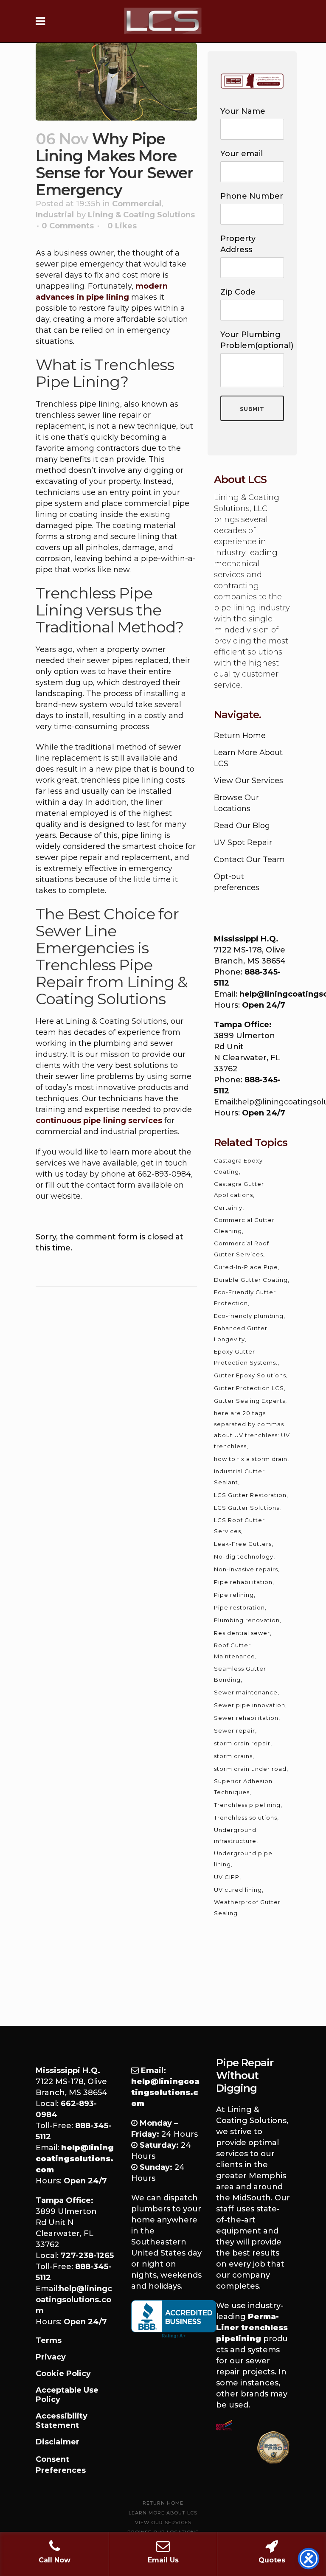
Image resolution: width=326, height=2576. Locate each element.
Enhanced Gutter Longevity (241, 1334)
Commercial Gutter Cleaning (244, 1225)
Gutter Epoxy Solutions (250, 1375)
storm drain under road (250, 1769)
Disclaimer (58, 2442)
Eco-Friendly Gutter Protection (245, 1298)
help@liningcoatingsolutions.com (74, 2300)
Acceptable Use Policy (67, 2395)
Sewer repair (235, 1730)
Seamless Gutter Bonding (240, 1674)
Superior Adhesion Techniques (243, 1787)
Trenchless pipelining (247, 1805)
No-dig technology (244, 1556)
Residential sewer (242, 1633)
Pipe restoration (239, 1607)
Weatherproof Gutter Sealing (247, 1907)
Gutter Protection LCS (249, 1388)
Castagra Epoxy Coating (238, 1166)
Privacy (51, 2357)
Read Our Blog (242, 826)
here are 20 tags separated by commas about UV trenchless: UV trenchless (252, 1430)
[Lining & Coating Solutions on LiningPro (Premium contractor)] (273, 2447)
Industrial (55, 215)
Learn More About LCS (163, 2513)
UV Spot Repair (243, 843)
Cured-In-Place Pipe (246, 1267)
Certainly (228, 1208)
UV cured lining (238, 1890)
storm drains (233, 1756)
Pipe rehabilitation (243, 1582)
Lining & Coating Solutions (141, 215)
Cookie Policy (63, 2374)
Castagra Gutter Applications (239, 1189)
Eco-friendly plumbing (249, 1316)
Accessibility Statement (62, 2421)
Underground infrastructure (235, 1835)
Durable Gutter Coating (251, 1280)
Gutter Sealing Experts (250, 1401)
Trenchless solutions (246, 1818)
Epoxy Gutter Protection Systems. (246, 1357)
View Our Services (249, 781)
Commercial (137, 204)
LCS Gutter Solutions (247, 1508)
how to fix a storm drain (251, 1459)
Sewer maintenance (246, 1692)
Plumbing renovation (247, 1620)
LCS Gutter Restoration (250, 1495)
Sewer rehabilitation (246, 1718)
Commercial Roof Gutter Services (242, 1249)
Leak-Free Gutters (243, 1544)
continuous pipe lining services (99, 1121)
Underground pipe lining (243, 1859)
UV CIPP (227, 1877)
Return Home (240, 736)
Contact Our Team (249, 860)
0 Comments (68, 226)
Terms (49, 2340)
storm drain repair (242, 1743)
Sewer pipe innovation (250, 1705)
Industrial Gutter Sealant (239, 1477)
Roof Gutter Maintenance (235, 1651)
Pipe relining (234, 1595)
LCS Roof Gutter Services (239, 1525)
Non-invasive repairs (246, 1569)
